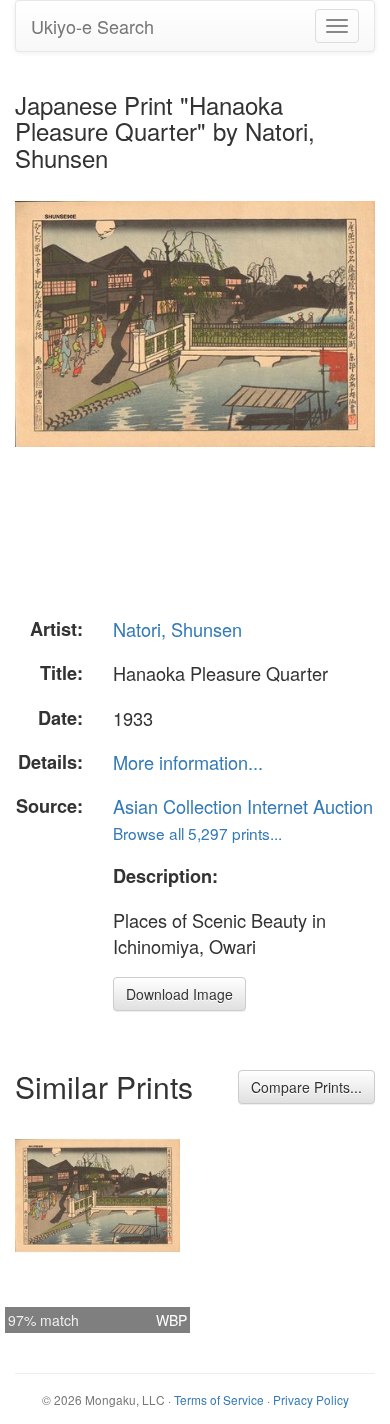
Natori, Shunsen (177, 629)
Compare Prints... (306, 1087)
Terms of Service (219, 1399)
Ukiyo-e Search (92, 26)
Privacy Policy (311, 1399)
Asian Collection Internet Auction (243, 806)
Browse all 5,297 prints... (197, 833)
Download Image (179, 994)
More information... (188, 762)
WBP (171, 1320)
